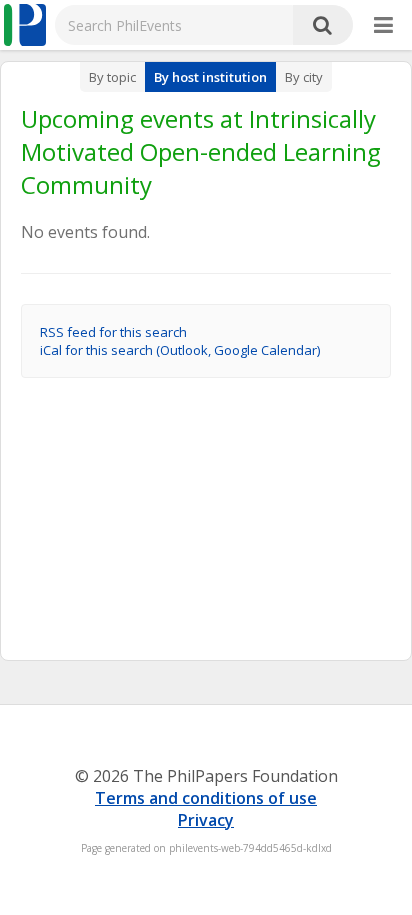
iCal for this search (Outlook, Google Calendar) (180, 350)
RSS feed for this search (113, 332)
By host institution (210, 77)
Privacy (206, 820)
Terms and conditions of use (206, 798)
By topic (112, 77)
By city (304, 77)
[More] (383, 26)
